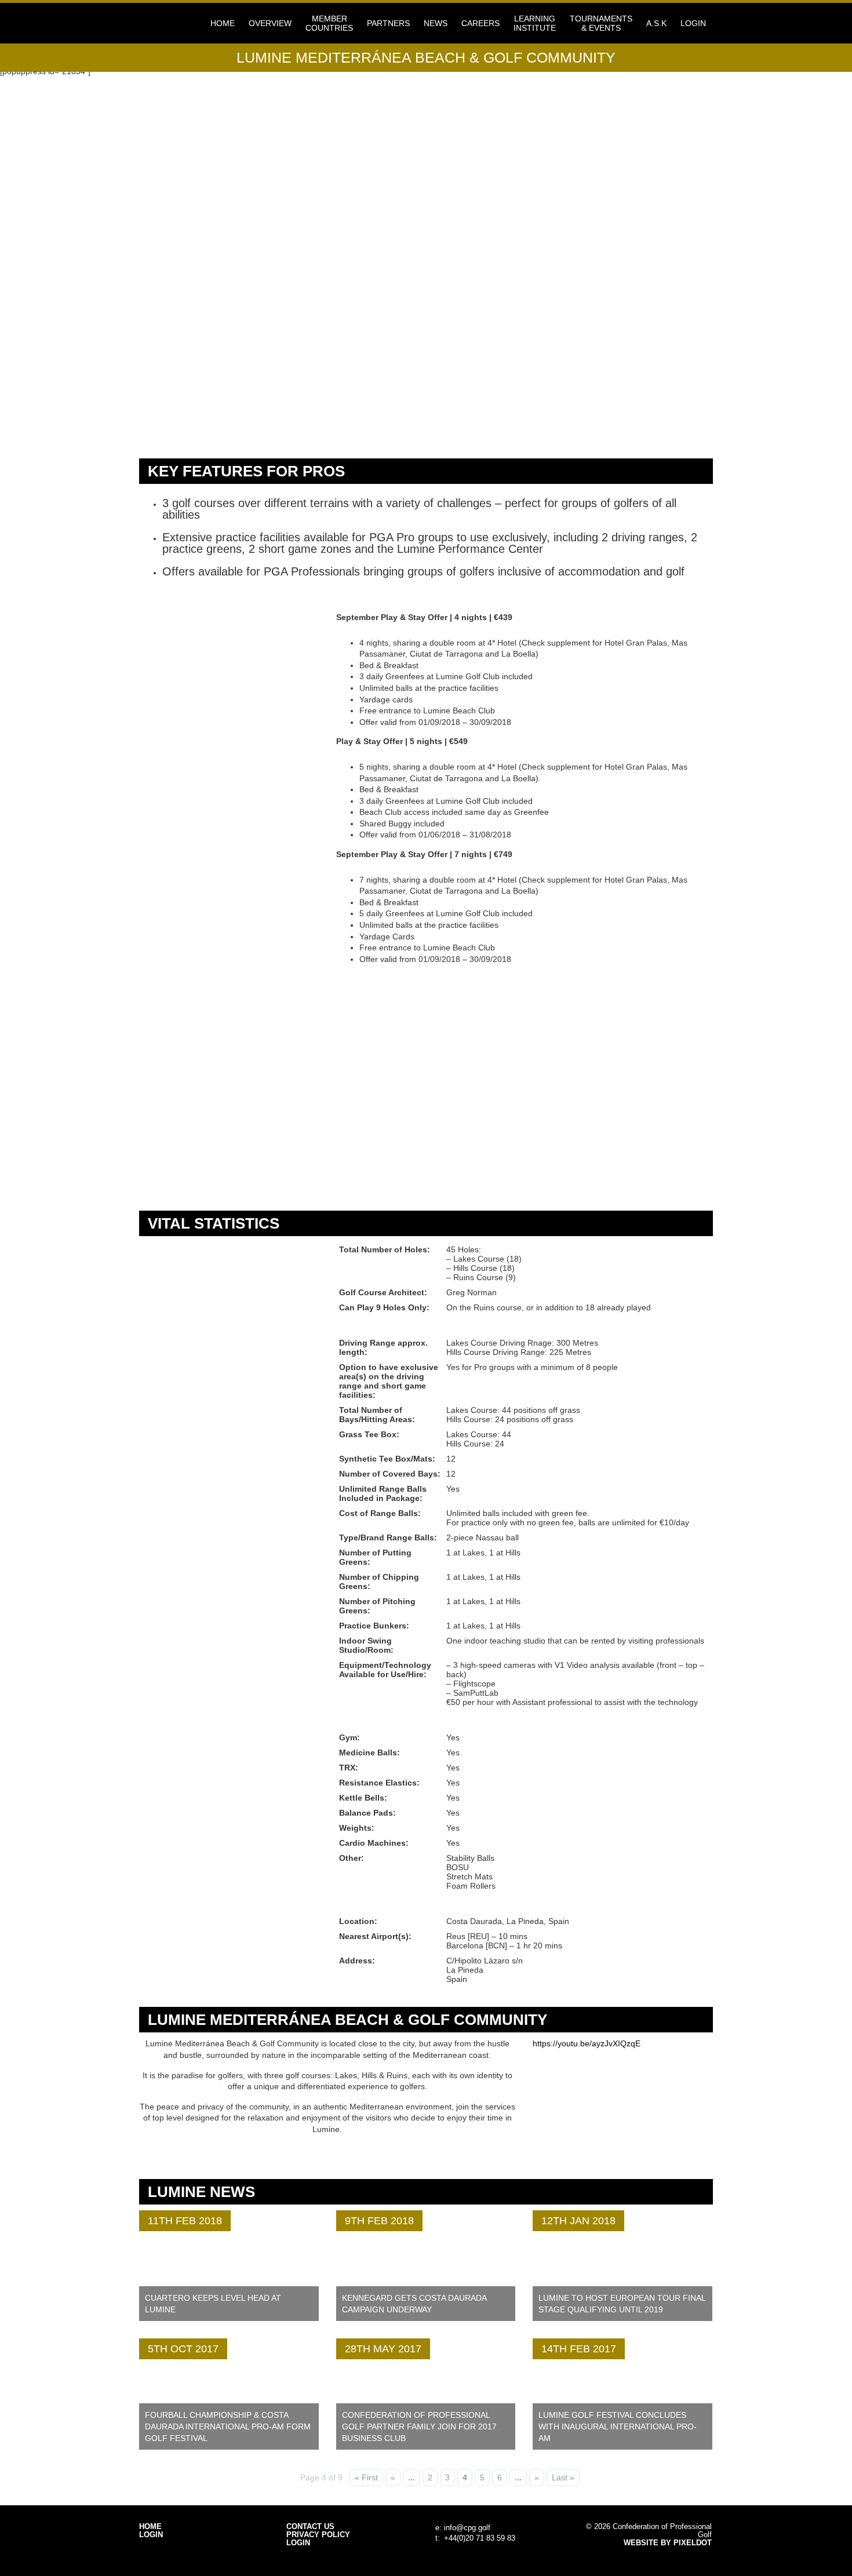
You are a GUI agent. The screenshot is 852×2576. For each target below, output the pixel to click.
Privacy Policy (318, 2535)
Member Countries (329, 23)
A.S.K (656, 23)
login (693, 23)
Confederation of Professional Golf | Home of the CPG (177, 23)
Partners (388, 23)
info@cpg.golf (467, 2528)
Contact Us (310, 2527)
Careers (480, 23)
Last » (563, 2477)
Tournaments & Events (601, 23)
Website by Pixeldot (668, 2543)
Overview (270, 23)
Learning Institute (535, 23)
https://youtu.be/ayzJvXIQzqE (587, 2043)
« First (366, 2477)
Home (223, 23)
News (436, 23)
